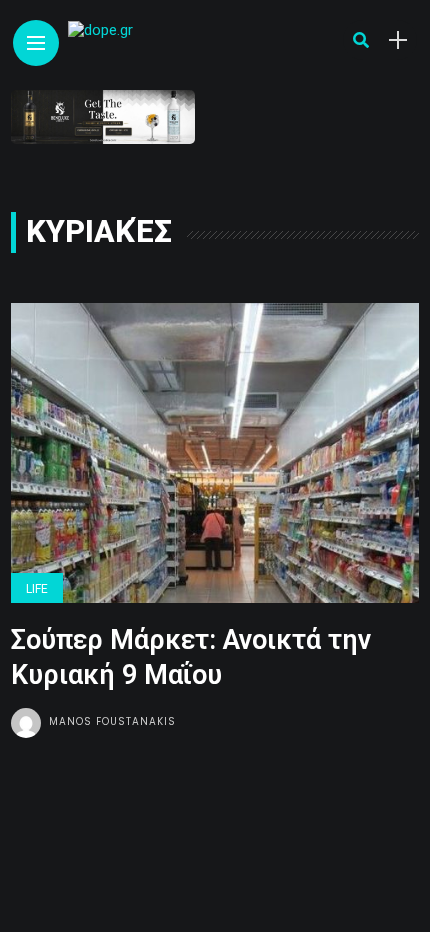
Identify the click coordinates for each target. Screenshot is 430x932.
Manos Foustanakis (112, 721)
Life (37, 589)
